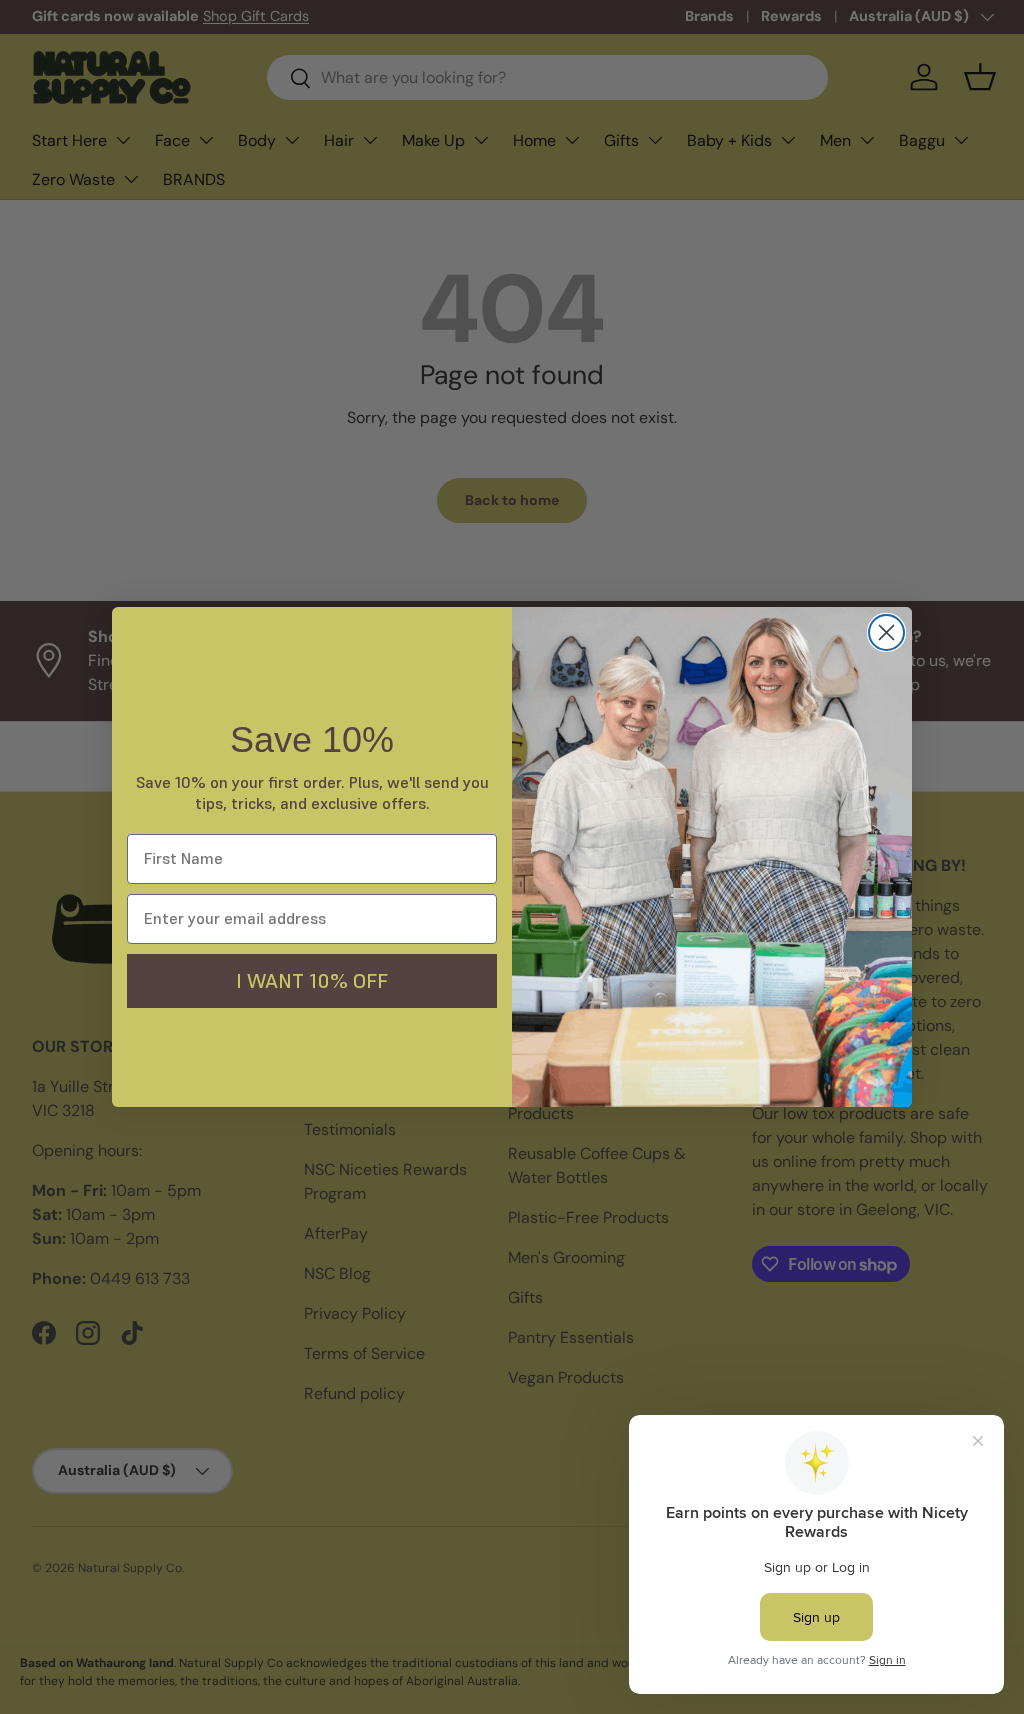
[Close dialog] (886, 632)
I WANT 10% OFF (312, 981)
